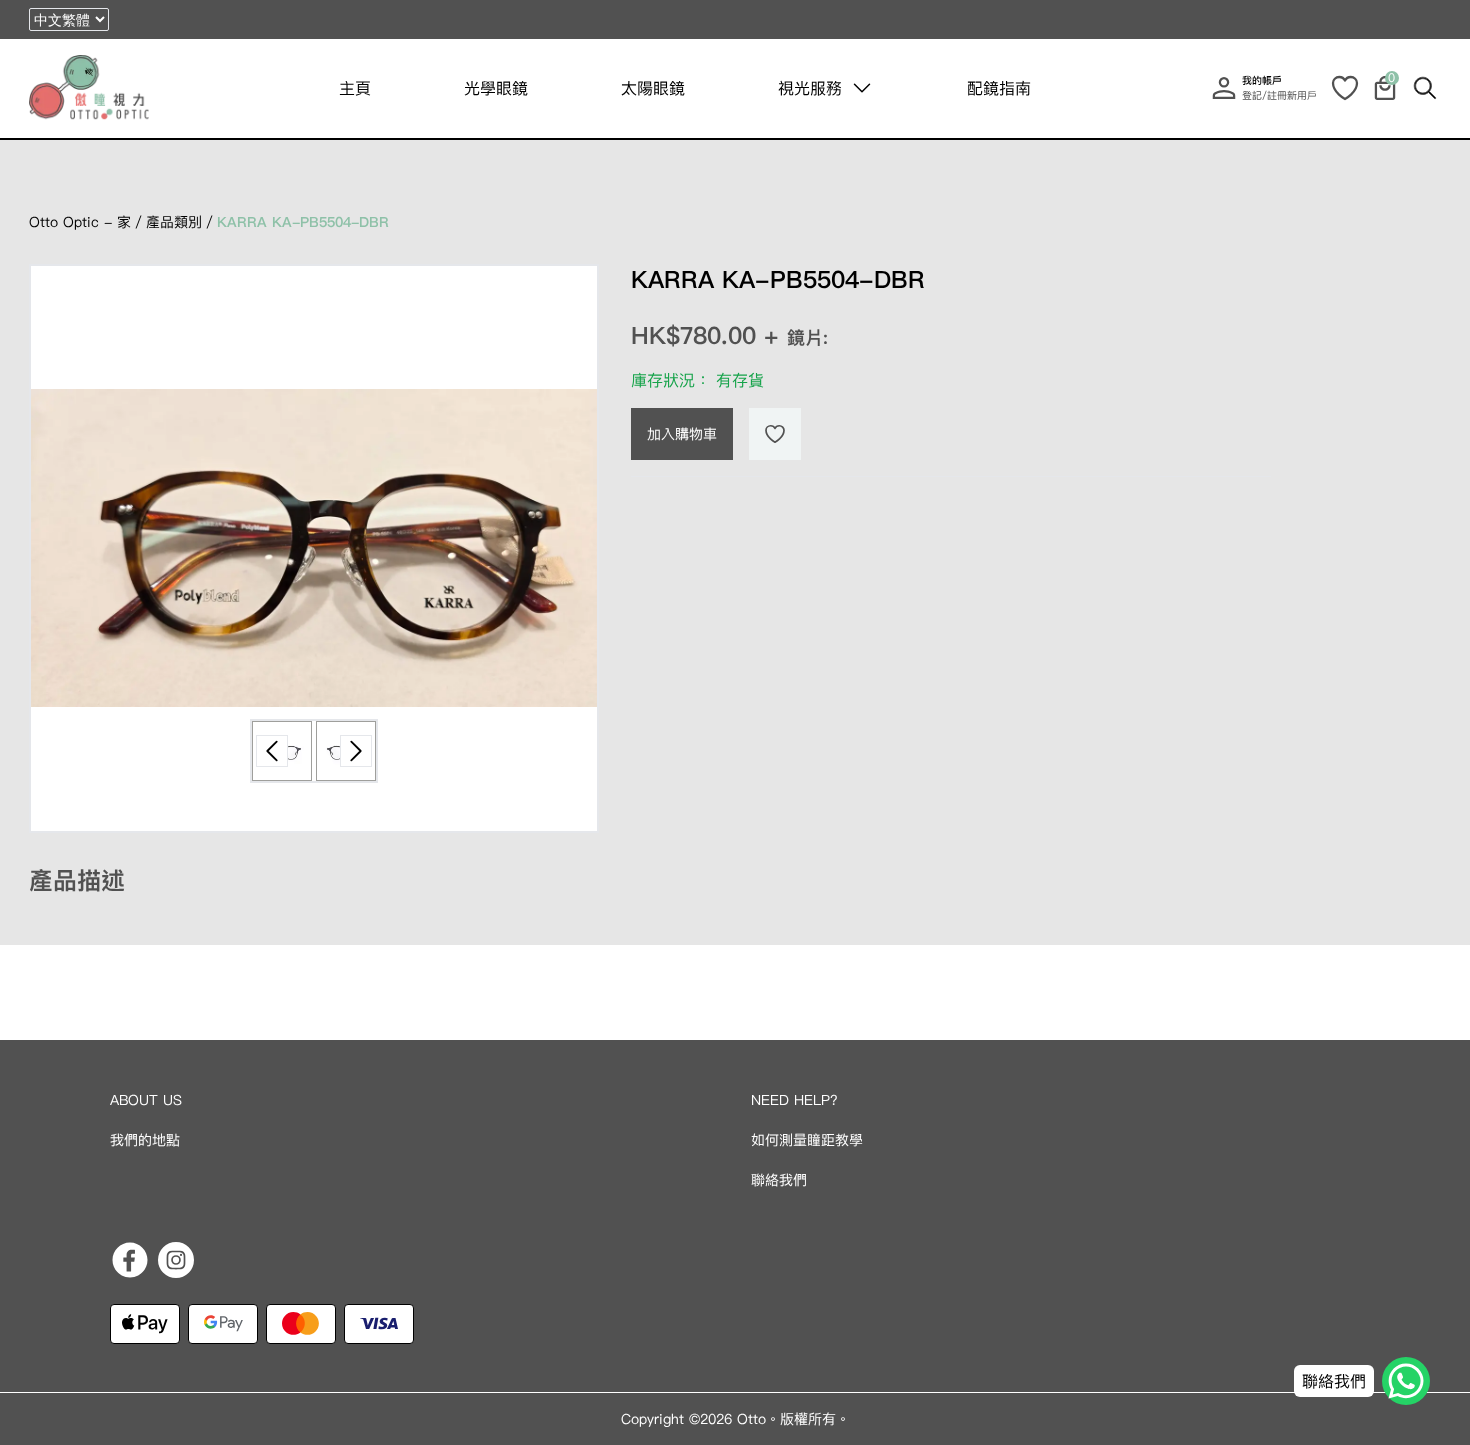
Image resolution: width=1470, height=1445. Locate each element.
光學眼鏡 (496, 88)
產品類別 (174, 222)
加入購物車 (682, 434)
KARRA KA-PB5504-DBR (303, 222)
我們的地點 (145, 1140)
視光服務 (810, 88)
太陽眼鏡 (653, 88)
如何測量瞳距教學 (807, 1140)
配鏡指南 (999, 88)
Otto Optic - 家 (80, 222)
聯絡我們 (779, 1180)
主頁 (355, 88)
